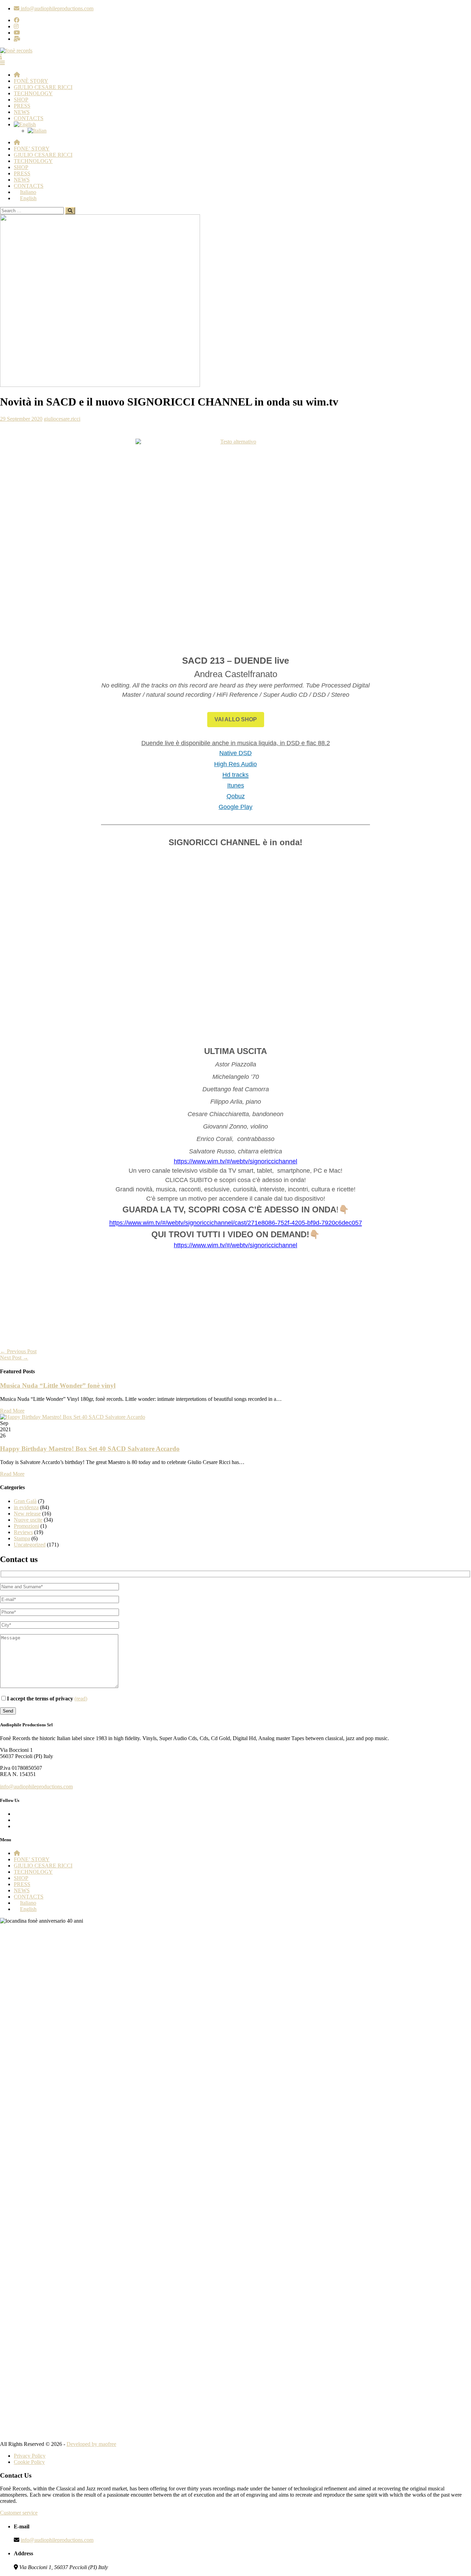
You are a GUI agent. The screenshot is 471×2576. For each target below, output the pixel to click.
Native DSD (235, 753)
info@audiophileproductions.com (36, 1787)
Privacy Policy (30, 2456)
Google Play (235, 807)
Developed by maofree (91, 2444)
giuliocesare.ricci (62, 419)
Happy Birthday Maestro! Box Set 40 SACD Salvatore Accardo (90, 1449)
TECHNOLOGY (33, 93)
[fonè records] (16, 51)
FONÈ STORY (31, 81)
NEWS (22, 112)
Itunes (236, 786)
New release (27, 1514)
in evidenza (26, 1507)
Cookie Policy (29, 2462)
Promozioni (26, 1526)
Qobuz (236, 796)
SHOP (21, 100)
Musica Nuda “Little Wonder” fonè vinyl (58, 1385)
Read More (12, 1411)
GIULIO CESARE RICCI (43, 87)
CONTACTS (29, 118)
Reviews (23, 1532)
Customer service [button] (19, 2513)
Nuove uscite (28, 1520)
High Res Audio (235, 764)
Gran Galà (25, 1501)
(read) (81, 1699)
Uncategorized (30, 1545)
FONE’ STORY (32, 149)
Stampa (22, 1538)
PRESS (22, 106)
